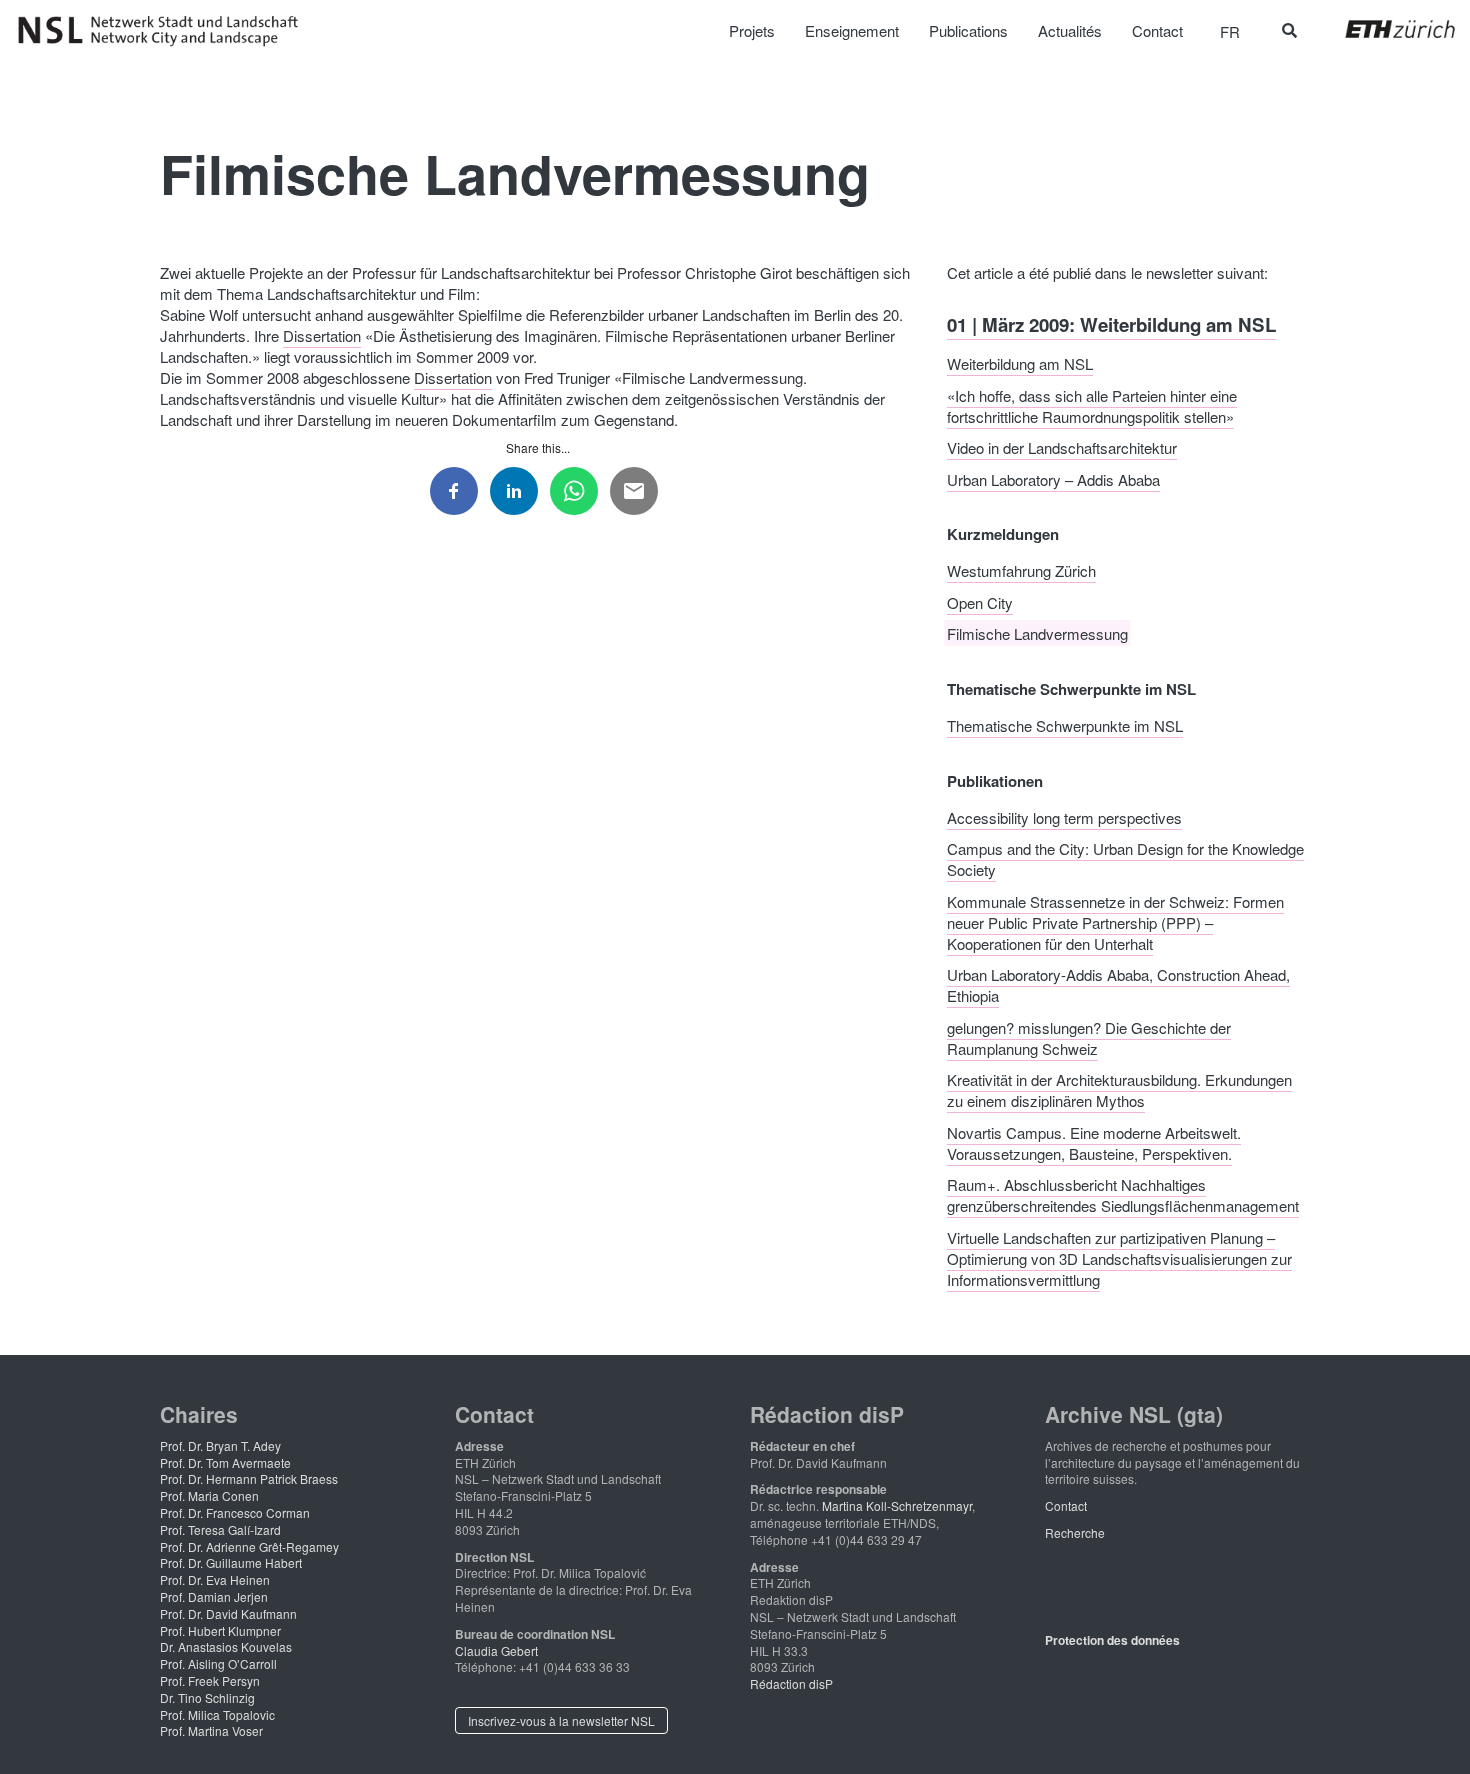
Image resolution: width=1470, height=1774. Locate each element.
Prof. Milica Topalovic (217, 1714)
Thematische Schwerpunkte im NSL (1065, 725)
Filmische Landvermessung (1037, 633)
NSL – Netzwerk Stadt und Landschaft (165, 31)
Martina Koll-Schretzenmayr (897, 1505)
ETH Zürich (1384, 29)
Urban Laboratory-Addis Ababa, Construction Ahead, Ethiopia (1118, 985)
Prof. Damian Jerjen (214, 1596)
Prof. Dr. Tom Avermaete (225, 1462)
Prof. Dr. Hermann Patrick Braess (249, 1478)
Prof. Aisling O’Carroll (218, 1663)
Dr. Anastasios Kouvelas (226, 1646)
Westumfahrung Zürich (1021, 570)
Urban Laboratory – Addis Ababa (1053, 478)
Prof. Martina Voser (211, 1730)
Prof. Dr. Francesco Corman (235, 1512)
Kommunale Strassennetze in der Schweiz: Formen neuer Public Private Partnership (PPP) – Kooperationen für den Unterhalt (1115, 921)
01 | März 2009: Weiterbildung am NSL (1111, 323)
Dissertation (322, 335)
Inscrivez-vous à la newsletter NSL (561, 1720)
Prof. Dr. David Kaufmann (228, 1613)
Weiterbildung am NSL (1020, 363)
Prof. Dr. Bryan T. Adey (220, 1445)
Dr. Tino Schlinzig (207, 1697)
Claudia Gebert (496, 1650)
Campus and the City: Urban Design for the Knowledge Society (1125, 859)
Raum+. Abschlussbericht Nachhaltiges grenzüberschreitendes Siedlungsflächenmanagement (1123, 1195)
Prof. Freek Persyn (210, 1680)
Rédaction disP (791, 1683)
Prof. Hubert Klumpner (220, 1630)
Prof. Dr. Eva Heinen (215, 1579)
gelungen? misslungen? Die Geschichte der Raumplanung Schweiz (1089, 1037)
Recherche (1075, 1532)
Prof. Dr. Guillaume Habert (231, 1562)
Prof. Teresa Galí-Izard (220, 1529)
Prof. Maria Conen (209, 1495)
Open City (980, 601)
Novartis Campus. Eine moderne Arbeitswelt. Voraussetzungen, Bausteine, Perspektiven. (1094, 1142)
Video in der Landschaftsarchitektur (1062, 447)
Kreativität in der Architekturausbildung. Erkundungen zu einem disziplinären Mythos (1119, 1090)
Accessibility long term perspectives (1064, 816)
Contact (1066, 1505)
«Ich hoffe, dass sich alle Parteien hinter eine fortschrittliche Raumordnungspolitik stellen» (1092, 405)
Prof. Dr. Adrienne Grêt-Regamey (249, 1546)
